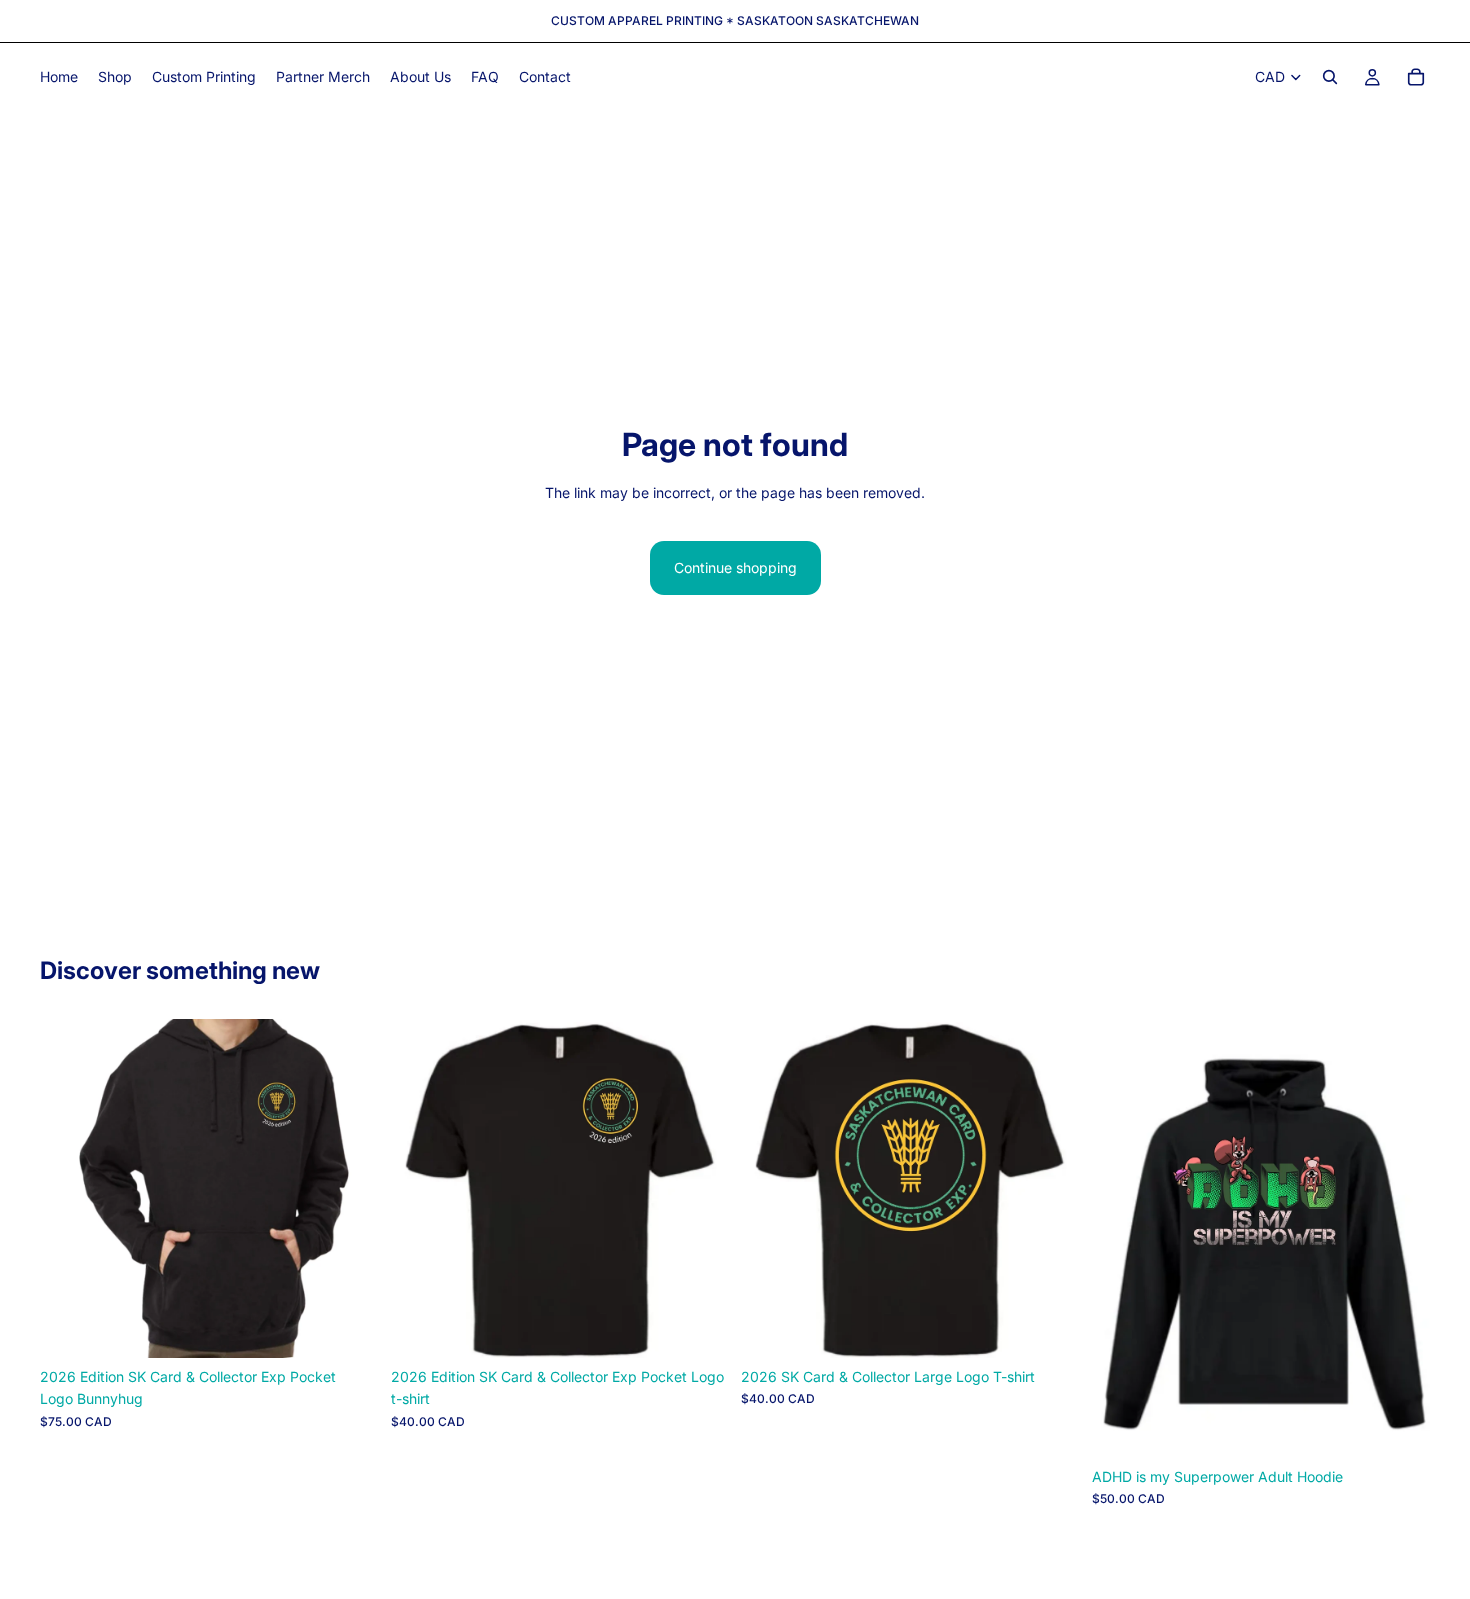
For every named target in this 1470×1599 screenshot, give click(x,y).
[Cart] (1416, 77)
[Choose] (348, 1327)
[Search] (1330, 77)
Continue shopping (735, 567)
